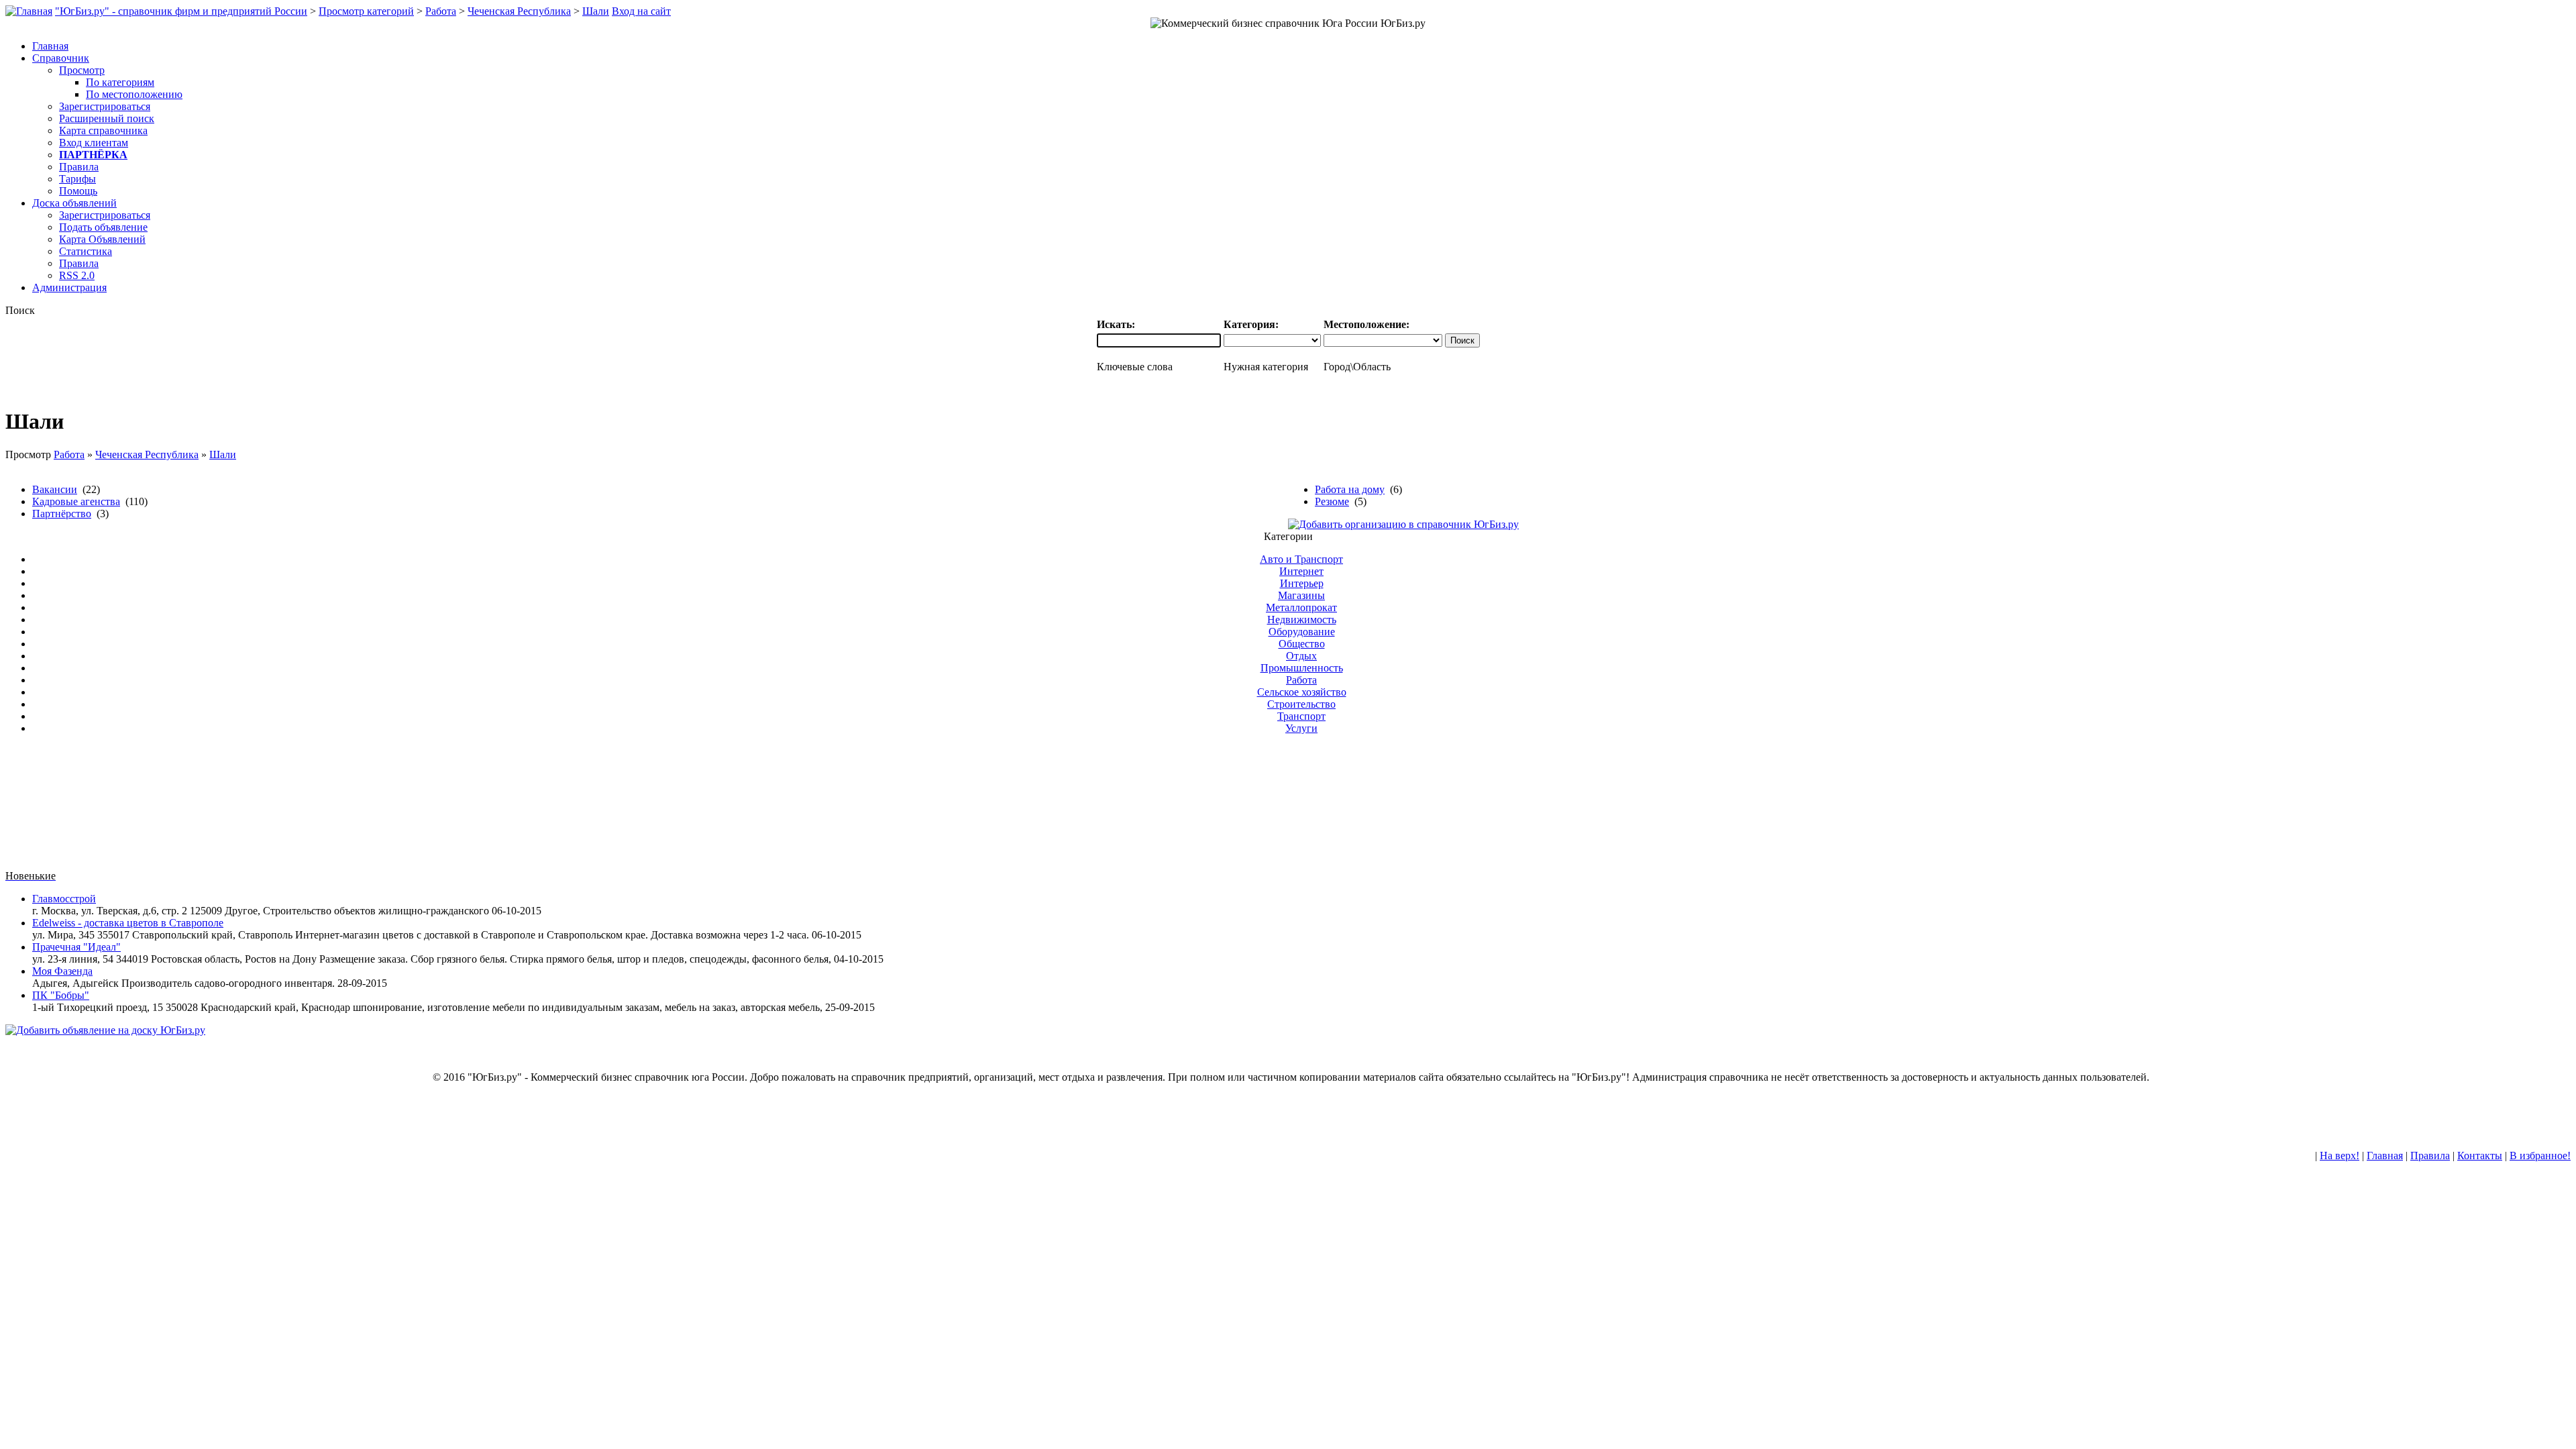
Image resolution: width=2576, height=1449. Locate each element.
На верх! (2340, 1156)
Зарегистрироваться (105, 106)
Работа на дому (1350, 489)
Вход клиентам (94, 143)
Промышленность (1302, 668)
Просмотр (82, 70)
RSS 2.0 (77, 275)
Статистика (86, 251)
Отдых (1301, 656)
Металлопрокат (1301, 607)
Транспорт (1301, 716)
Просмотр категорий (366, 11)
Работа (441, 11)
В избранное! (2540, 1156)
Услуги (1301, 728)
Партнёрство (62, 514)
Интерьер (1302, 583)
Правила (79, 167)
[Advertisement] (1288, 808)
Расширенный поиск (107, 118)
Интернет (1301, 571)
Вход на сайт (641, 11)
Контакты (2480, 1156)
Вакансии (55, 489)
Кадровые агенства (76, 501)
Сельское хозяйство (1302, 692)
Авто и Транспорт (1301, 559)
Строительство (1301, 704)
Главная (2385, 1156)
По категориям (120, 82)
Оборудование (1302, 632)
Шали (596, 11)
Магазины (1301, 595)
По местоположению (134, 94)
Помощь (78, 191)
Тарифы (77, 179)
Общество (1302, 644)
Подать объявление (103, 227)
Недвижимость (1302, 620)
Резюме (1332, 501)
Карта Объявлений (102, 239)
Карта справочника (103, 130)
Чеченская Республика (519, 11)
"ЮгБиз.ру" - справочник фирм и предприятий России (181, 11)
